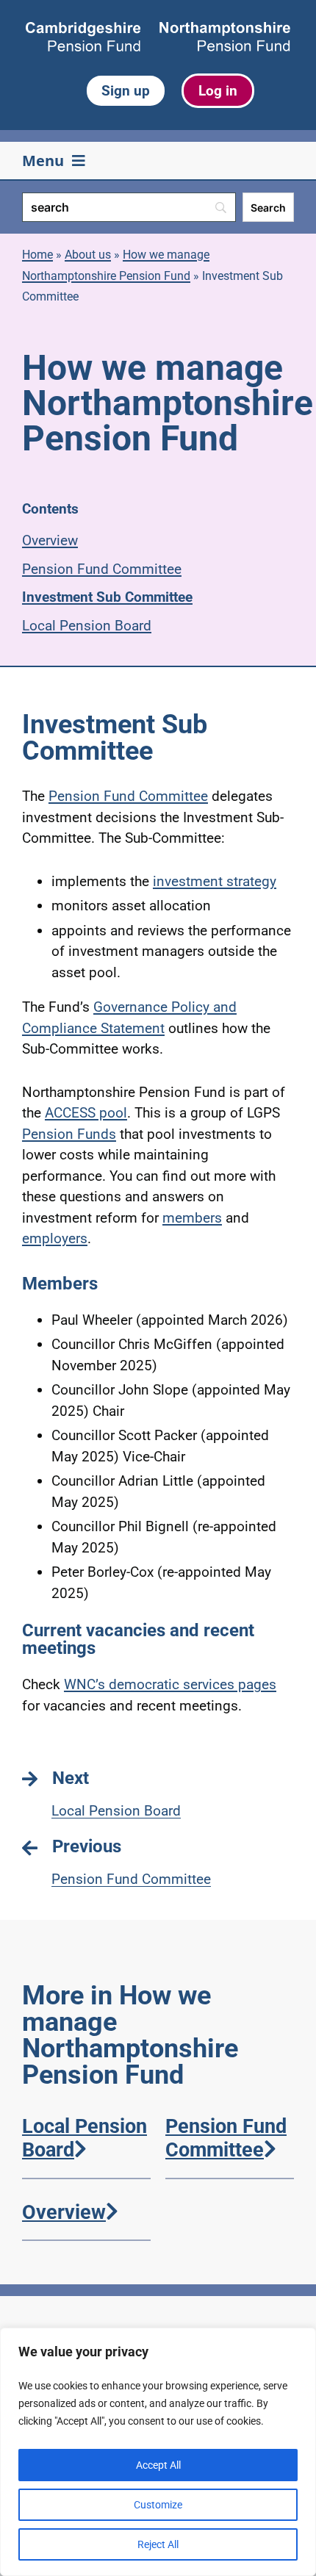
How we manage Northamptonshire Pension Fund (116, 265)
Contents (50, 509)
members (192, 1218)
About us (88, 255)
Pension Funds (69, 1134)
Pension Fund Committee (102, 569)
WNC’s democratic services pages (170, 1684)
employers (55, 1238)
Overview (50, 540)
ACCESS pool (86, 1113)
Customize (158, 2505)
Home (37, 255)
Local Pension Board (87, 626)
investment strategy (215, 881)
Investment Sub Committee (107, 597)
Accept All (158, 2465)
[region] (158, 2452)
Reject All (158, 2544)
